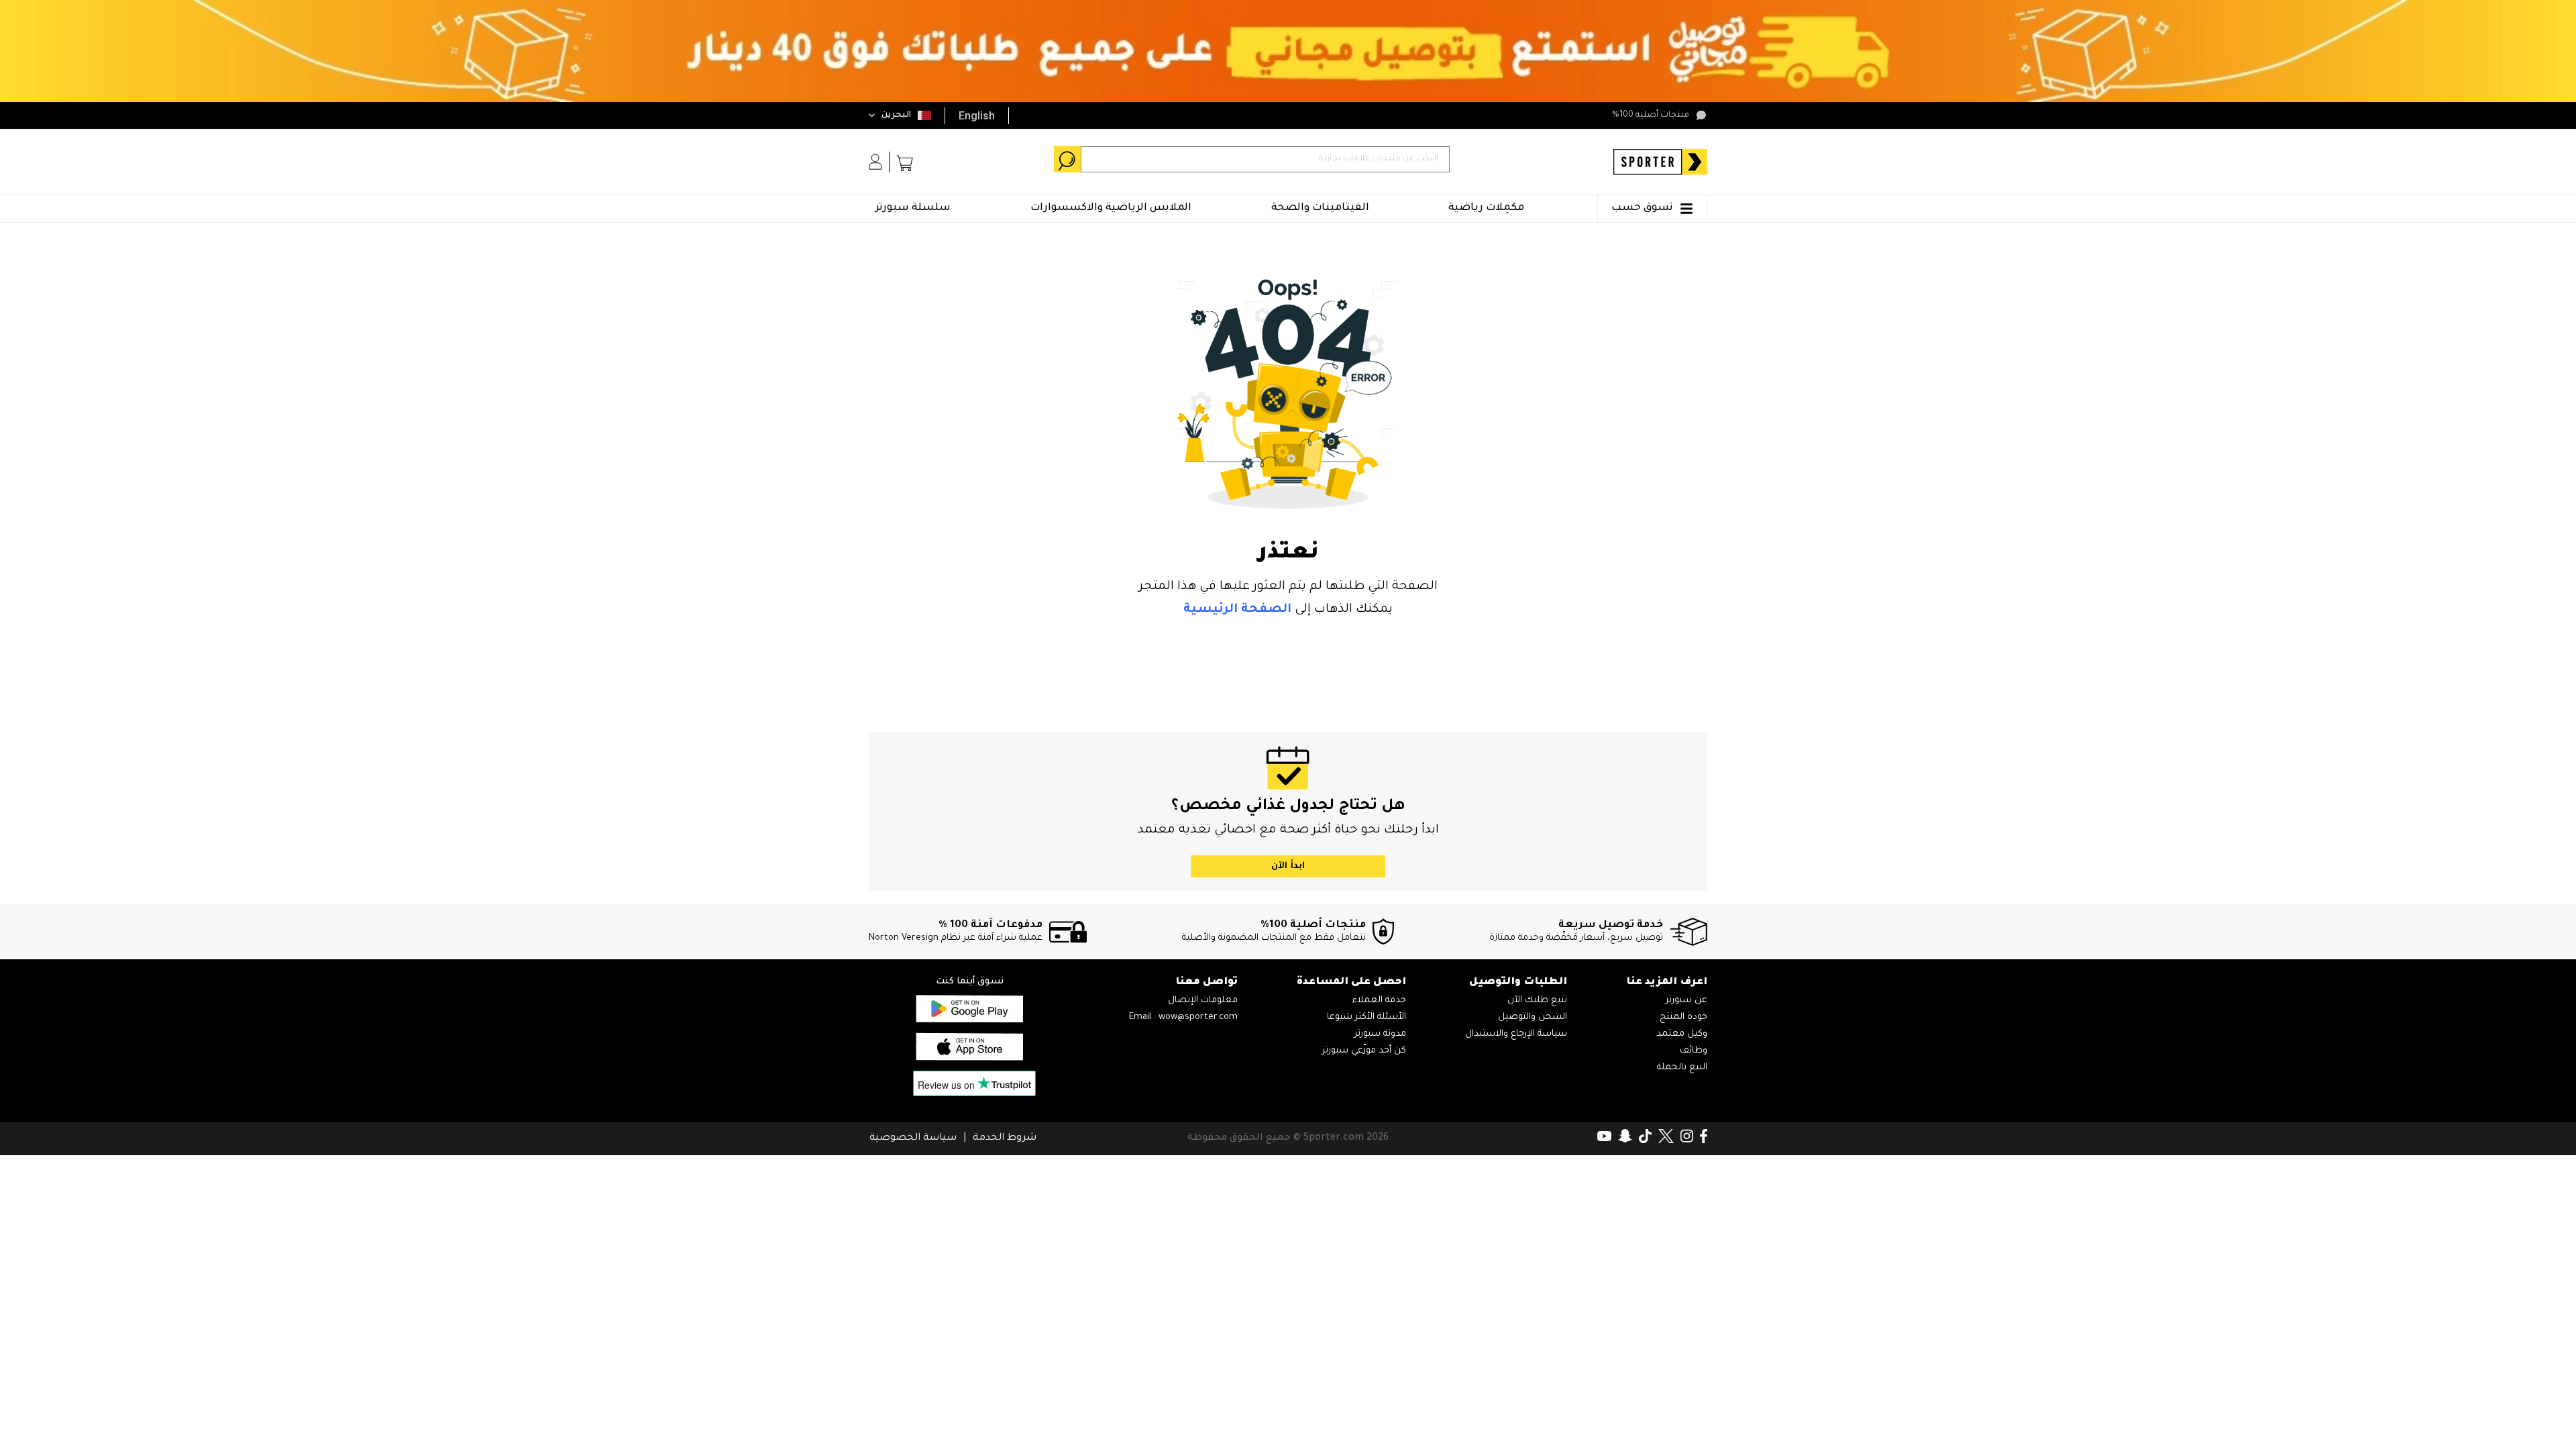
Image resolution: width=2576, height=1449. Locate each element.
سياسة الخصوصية (913, 1138)
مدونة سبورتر (1380, 1034)
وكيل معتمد (1682, 1034)
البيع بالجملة (1682, 1068)
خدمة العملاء (1379, 1001)
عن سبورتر (1686, 1001)
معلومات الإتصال (1203, 1001)
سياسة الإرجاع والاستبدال (1516, 1034)
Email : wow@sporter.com (1183, 1017)
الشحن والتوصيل (1533, 1017)
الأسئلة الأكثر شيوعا (1366, 1017)
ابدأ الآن (1288, 866)
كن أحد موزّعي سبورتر (1364, 1051)
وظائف (1694, 1051)
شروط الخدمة (1005, 1138)
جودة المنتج (1683, 1017)
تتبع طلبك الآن (1537, 1001)
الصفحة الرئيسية (1237, 610)
